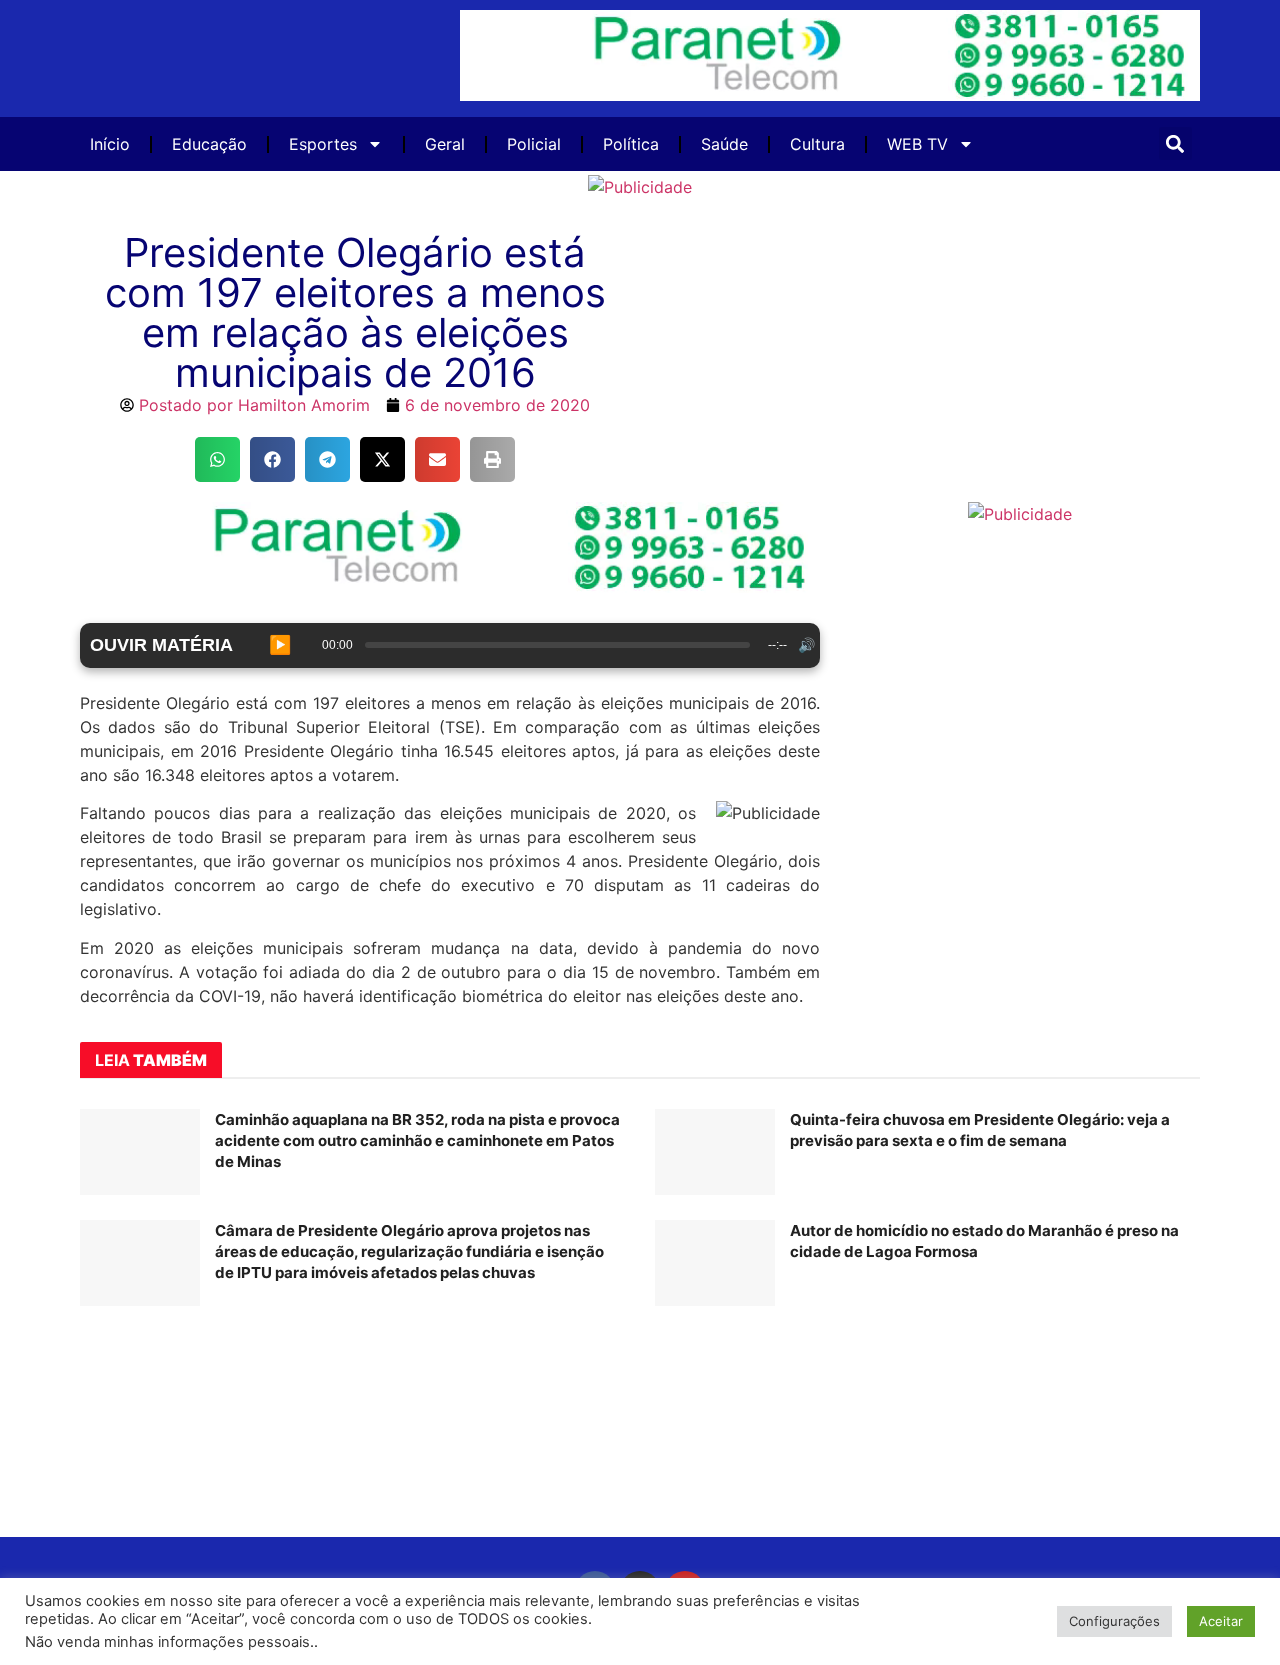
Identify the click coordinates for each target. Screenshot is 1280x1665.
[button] (1175, 143)
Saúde (724, 144)
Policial (534, 144)
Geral (445, 144)
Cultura (817, 144)
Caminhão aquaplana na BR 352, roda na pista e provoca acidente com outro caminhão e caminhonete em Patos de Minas (417, 1140)
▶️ (280, 645)
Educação (209, 144)
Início (110, 144)
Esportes (323, 144)
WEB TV (917, 144)
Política (631, 144)
